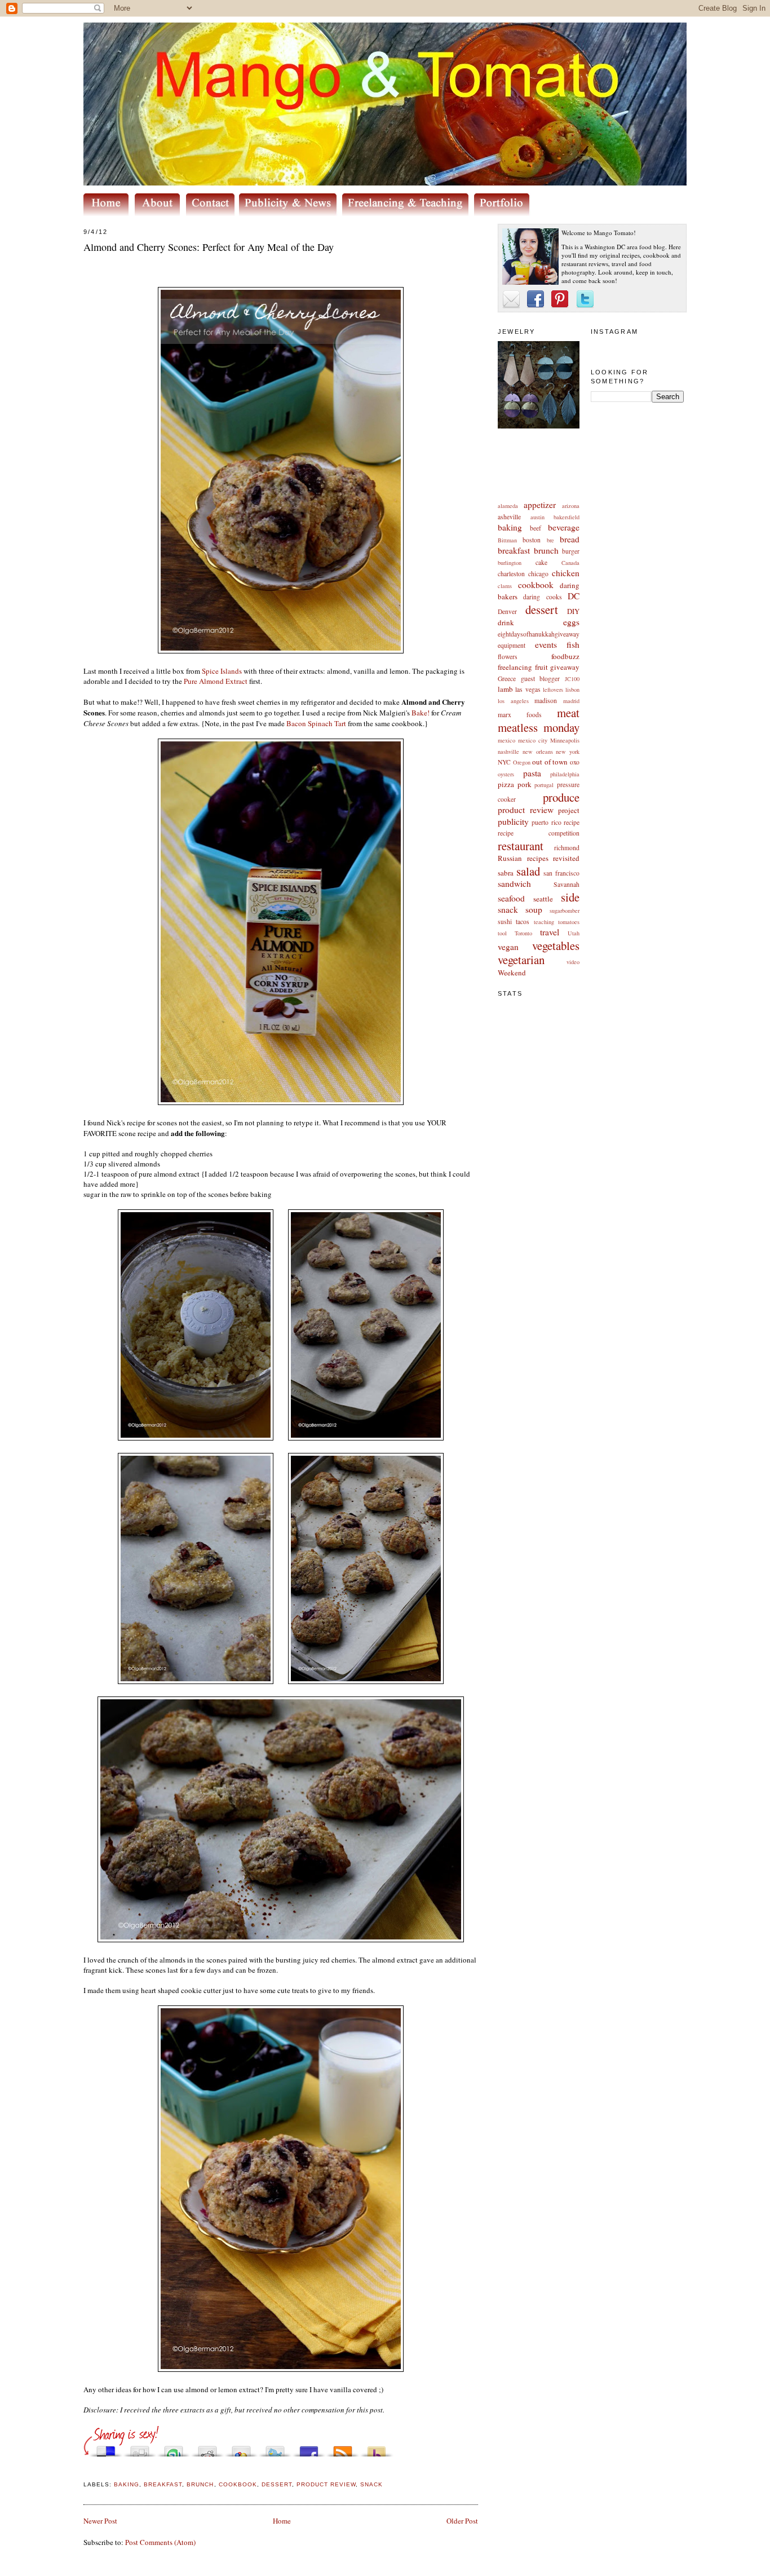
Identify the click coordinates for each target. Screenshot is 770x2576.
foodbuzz (565, 656)
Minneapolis (565, 740)
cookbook (536, 585)
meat (568, 713)
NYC (504, 762)
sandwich (514, 883)
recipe (572, 822)
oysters (506, 774)
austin (537, 517)
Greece (507, 679)
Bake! (421, 713)
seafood (511, 898)
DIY (573, 611)
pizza (506, 784)
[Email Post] (85, 2471)
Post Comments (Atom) (160, 2542)
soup (534, 909)
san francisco (561, 873)
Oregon (522, 762)
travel (550, 932)
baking (510, 527)
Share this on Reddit (207, 2448)
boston (532, 540)
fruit (541, 667)
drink (506, 622)
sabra (506, 873)
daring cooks (542, 597)
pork (525, 784)
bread (570, 539)
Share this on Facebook (309, 2448)
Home (282, 2521)
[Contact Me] (213, 213)
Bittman (507, 540)
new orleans (538, 752)
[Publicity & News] (290, 213)
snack (508, 909)
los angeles (513, 701)
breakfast (514, 550)
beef (536, 528)
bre (550, 540)
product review (526, 810)
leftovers (553, 690)
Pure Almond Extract (216, 681)
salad (528, 871)
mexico (506, 740)
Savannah (567, 884)
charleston (511, 574)
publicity (513, 821)
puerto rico (546, 822)
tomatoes (569, 922)
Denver (507, 611)
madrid (571, 701)
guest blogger (541, 679)
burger (571, 551)
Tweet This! (275, 2448)
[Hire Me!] (408, 213)
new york (568, 752)
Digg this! (140, 2448)
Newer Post (100, 2521)
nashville (508, 752)
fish (573, 644)
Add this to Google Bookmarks (241, 2448)
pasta (532, 773)
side (570, 897)
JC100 (572, 679)
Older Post (462, 2521)
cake (541, 562)
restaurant (521, 846)
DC (574, 596)
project (569, 810)
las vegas (528, 689)
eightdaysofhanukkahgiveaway (539, 634)
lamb (505, 689)
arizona (571, 506)
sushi (505, 922)
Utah (574, 933)
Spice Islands (222, 671)
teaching (544, 922)
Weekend (512, 973)
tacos (523, 922)
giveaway (565, 667)
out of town (550, 762)
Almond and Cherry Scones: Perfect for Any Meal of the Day (209, 247)
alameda (508, 506)
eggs (571, 622)
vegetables (556, 945)
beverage (564, 527)
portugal (544, 785)
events (546, 644)
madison (546, 701)
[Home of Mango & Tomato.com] (108, 213)
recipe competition (539, 833)
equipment (512, 645)
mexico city (533, 740)
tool (502, 933)
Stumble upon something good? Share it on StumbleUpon (174, 2448)
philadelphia (565, 774)
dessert (542, 609)
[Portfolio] (504, 213)
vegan (508, 947)
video (573, 962)
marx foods (520, 715)
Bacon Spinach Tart (316, 723)
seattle (543, 899)
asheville (509, 517)
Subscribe (343, 2448)
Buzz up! (377, 2448)
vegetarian (521, 960)
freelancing (515, 667)
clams (505, 586)
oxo (575, 762)
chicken (566, 573)
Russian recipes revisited (539, 858)
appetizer (540, 505)
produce (561, 797)
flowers (508, 657)
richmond (567, 848)
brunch (546, 550)
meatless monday (539, 727)
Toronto (523, 933)
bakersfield (567, 517)
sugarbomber (565, 911)
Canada (570, 563)
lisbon (572, 690)
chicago (538, 574)
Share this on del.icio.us (106, 2448)
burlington (510, 563)
